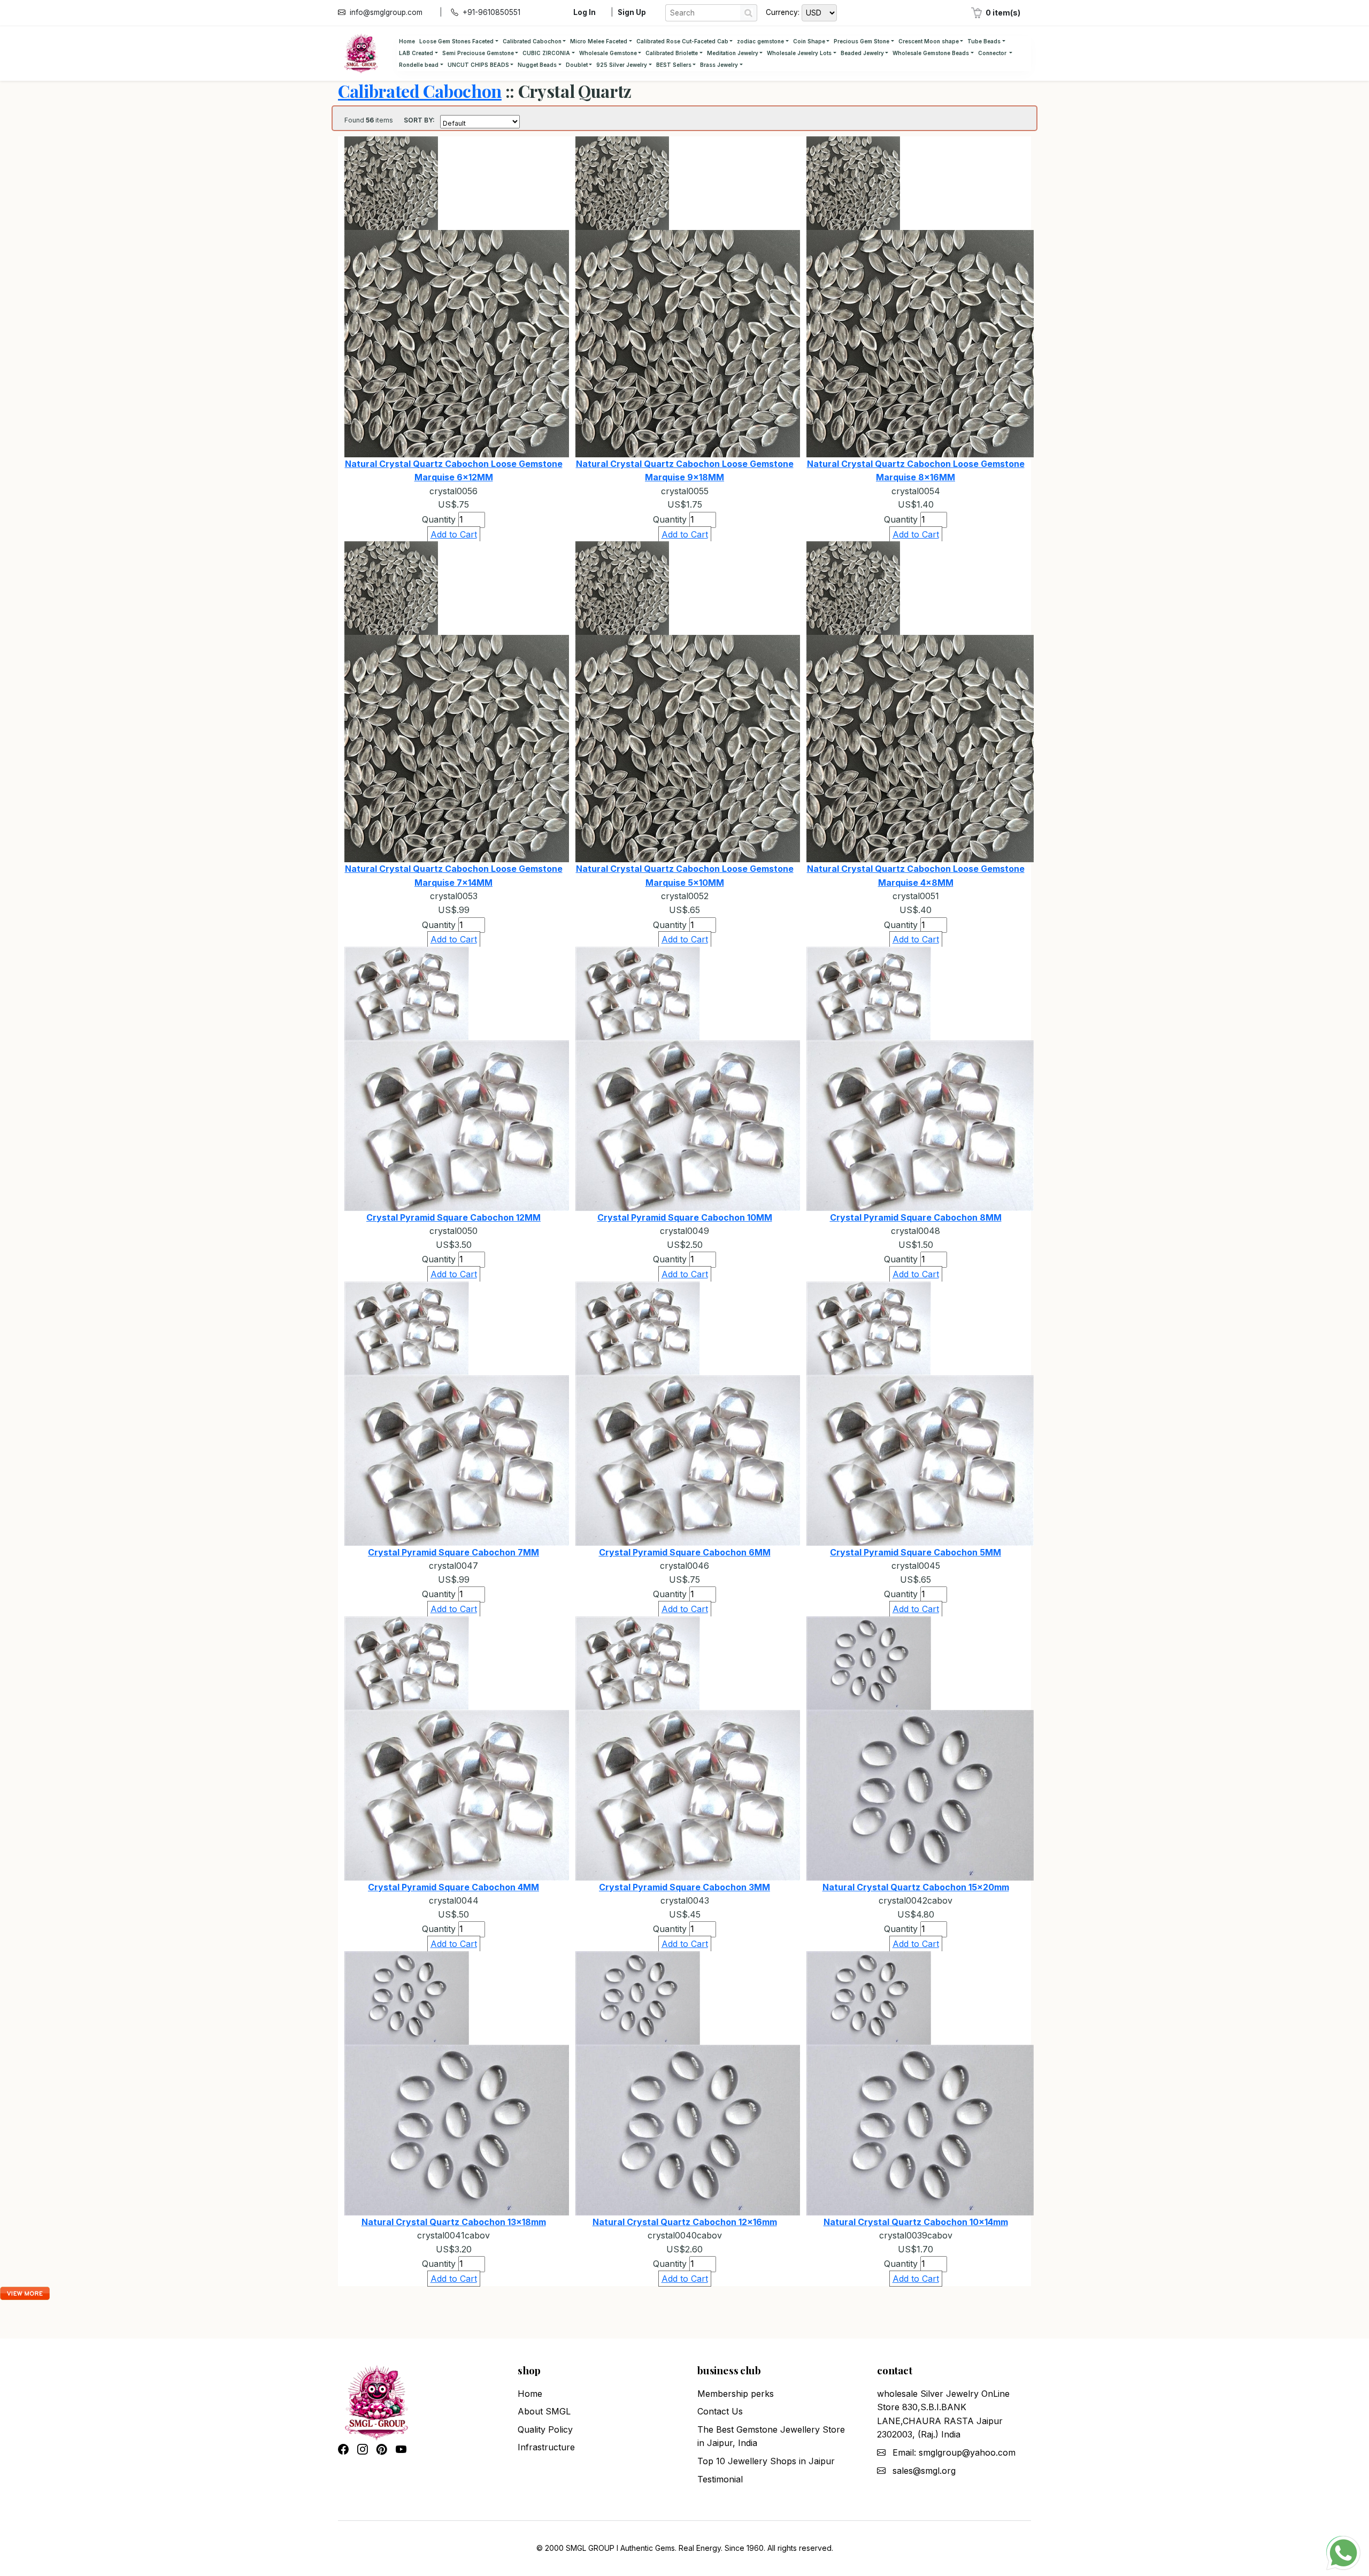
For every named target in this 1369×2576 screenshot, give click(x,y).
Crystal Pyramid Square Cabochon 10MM (685, 1217)
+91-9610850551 (491, 12)
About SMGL (544, 2411)
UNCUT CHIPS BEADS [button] (478, 65)
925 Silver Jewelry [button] (622, 65)
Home (407, 41)
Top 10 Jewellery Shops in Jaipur (766, 2461)
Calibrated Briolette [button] (672, 53)
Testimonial (720, 2479)
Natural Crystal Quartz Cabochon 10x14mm (916, 2222)
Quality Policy (545, 2429)
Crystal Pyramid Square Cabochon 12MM (453, 1217)
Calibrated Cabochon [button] (532, 41)
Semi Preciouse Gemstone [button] (478, 53)
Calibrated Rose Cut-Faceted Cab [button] (682, 41)
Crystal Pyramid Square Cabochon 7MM (453, 1552)
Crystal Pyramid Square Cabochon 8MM (916, 1217)
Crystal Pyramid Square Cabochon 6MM (685, 1552)
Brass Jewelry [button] (719, 65)
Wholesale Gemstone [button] (608, 53)
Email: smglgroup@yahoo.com (954, 2452)
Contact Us (720, 2411)
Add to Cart (454, 534)
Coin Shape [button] (809, 41)
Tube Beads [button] (984, 41)
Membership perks (736, 2394)
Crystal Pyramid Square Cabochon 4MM (453, 1887)
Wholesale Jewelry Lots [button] (799, 53)
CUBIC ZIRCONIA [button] (546, 53)
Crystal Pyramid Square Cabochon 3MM (684, 1887)
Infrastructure (546, 2447)
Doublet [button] (577, 65)
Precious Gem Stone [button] (862, 41)
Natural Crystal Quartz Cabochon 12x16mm (685, 2222)
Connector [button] (993, 53)
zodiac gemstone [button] (760, 41)
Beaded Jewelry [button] (862, 53)
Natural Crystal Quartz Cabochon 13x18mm (454, 2222)
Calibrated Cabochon (420, 91)
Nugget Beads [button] (537, 65)
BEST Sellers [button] (674, 65)
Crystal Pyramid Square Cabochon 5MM (916, 1552)
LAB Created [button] (416, 53)
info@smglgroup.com (386, 12)
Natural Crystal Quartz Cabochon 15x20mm (916, 1887)
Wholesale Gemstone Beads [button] (931, 53)
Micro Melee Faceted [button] (599, 41)
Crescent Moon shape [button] (929, 41)
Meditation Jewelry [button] (733, 53)
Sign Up (632, 12)
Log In (584, 12)
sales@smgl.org (924, 2471)
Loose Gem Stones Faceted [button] (456, 41)
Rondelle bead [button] (419, 65)
